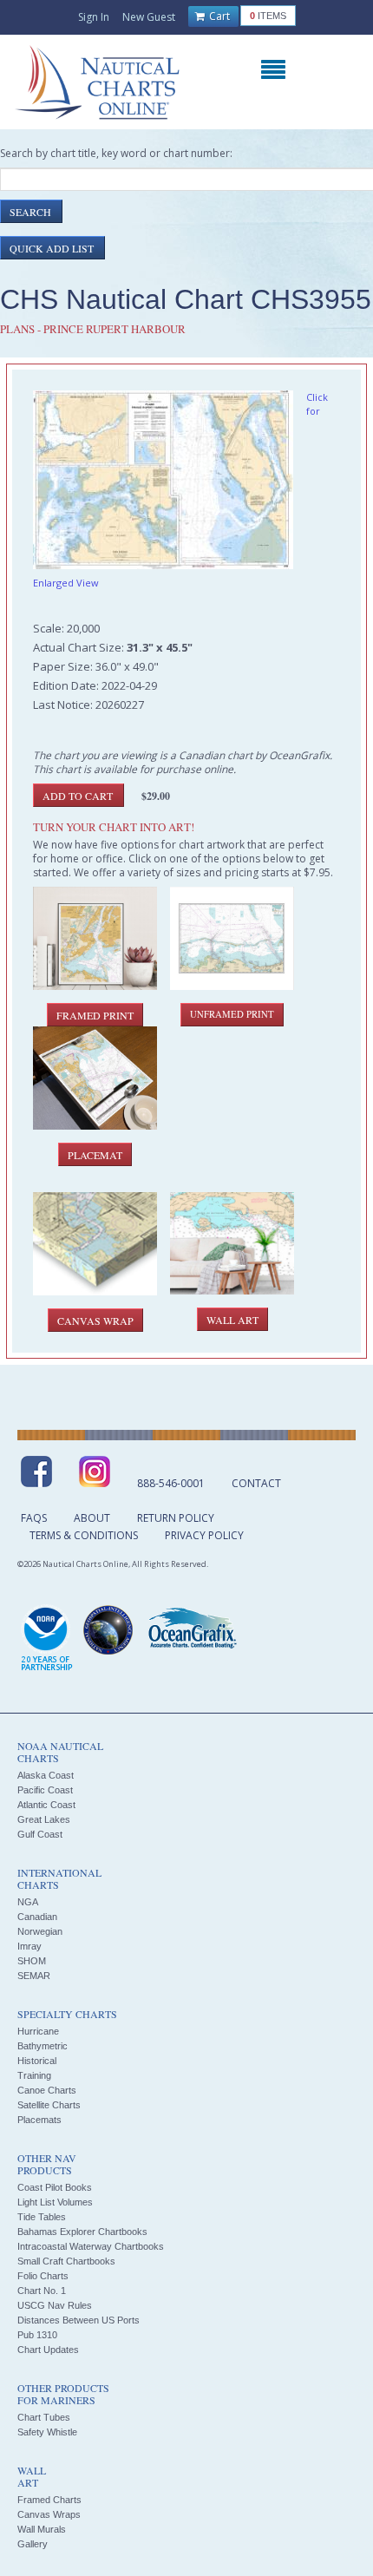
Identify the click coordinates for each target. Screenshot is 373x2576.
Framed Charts (49, 2500)
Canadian (37, 1917)
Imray (29, 1946)
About (92, 1518)
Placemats (39, 2120)
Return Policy (176, 1518)
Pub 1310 (37, 2335)
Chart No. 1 (42, 2291)
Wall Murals (42, 2529)
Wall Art (232, 1320)
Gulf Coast (40, 1834)
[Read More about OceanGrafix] (192, 1630)
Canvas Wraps (49, 2514)
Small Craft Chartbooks (66, 2261)
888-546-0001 (171, 1483)
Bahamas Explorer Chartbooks (82, 2232)
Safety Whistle (47, 2432)
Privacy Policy (204, 1535)
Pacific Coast (45, 1790)
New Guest (149, 17)
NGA (28, 1902)
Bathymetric (43, 2046)
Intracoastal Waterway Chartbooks (91, 2246)
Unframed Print (232, 1014)
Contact (256, 1483)
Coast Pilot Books (55, 2187)
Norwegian (40, 1931)
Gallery (33, 2544)
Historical (37, 2061)
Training (34, 2075)
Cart (218, 16)
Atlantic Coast (46, 1805)
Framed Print (95, 1015)
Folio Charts (43, 2276)
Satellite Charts (49, 2105)
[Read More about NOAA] (47, 1639)
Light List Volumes (55, 2202)
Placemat (95, 1155)
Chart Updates (48, 2350)
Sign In (94, 17)
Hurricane (38, 2031)
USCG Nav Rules (55, 2305)
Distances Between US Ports (79, 2320)
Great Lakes (44, 1819)
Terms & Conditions (84, 1535)
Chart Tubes (44, 2417)
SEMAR (34, 1976)
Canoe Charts (47, 2090)
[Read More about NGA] (108, 1630)
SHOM (32, 1961)
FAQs (34, 1518)
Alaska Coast (46, 1775)
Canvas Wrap (95, 1321)
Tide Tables (42, 2217)
